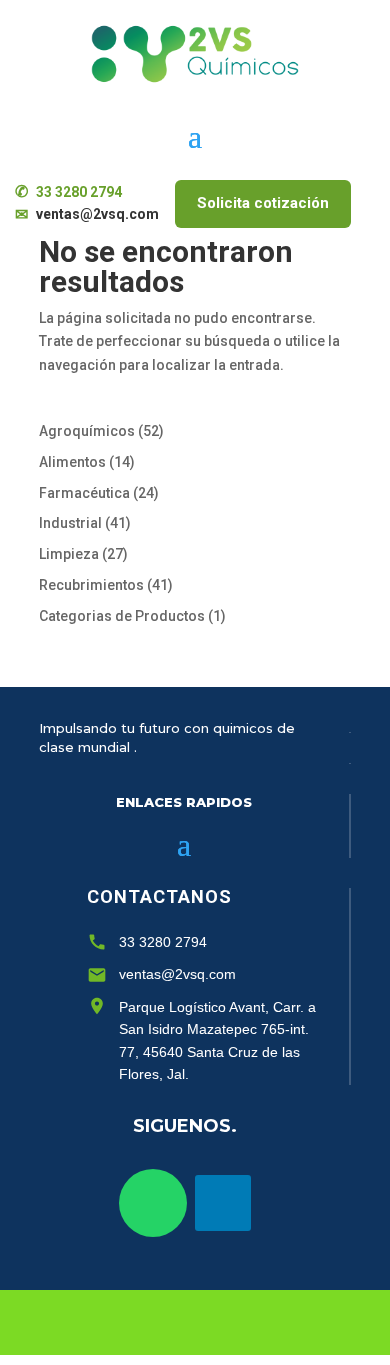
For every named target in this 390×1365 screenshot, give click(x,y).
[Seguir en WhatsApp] (153, 1203)
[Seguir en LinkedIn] (223, 1203)
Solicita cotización (263, 203)
